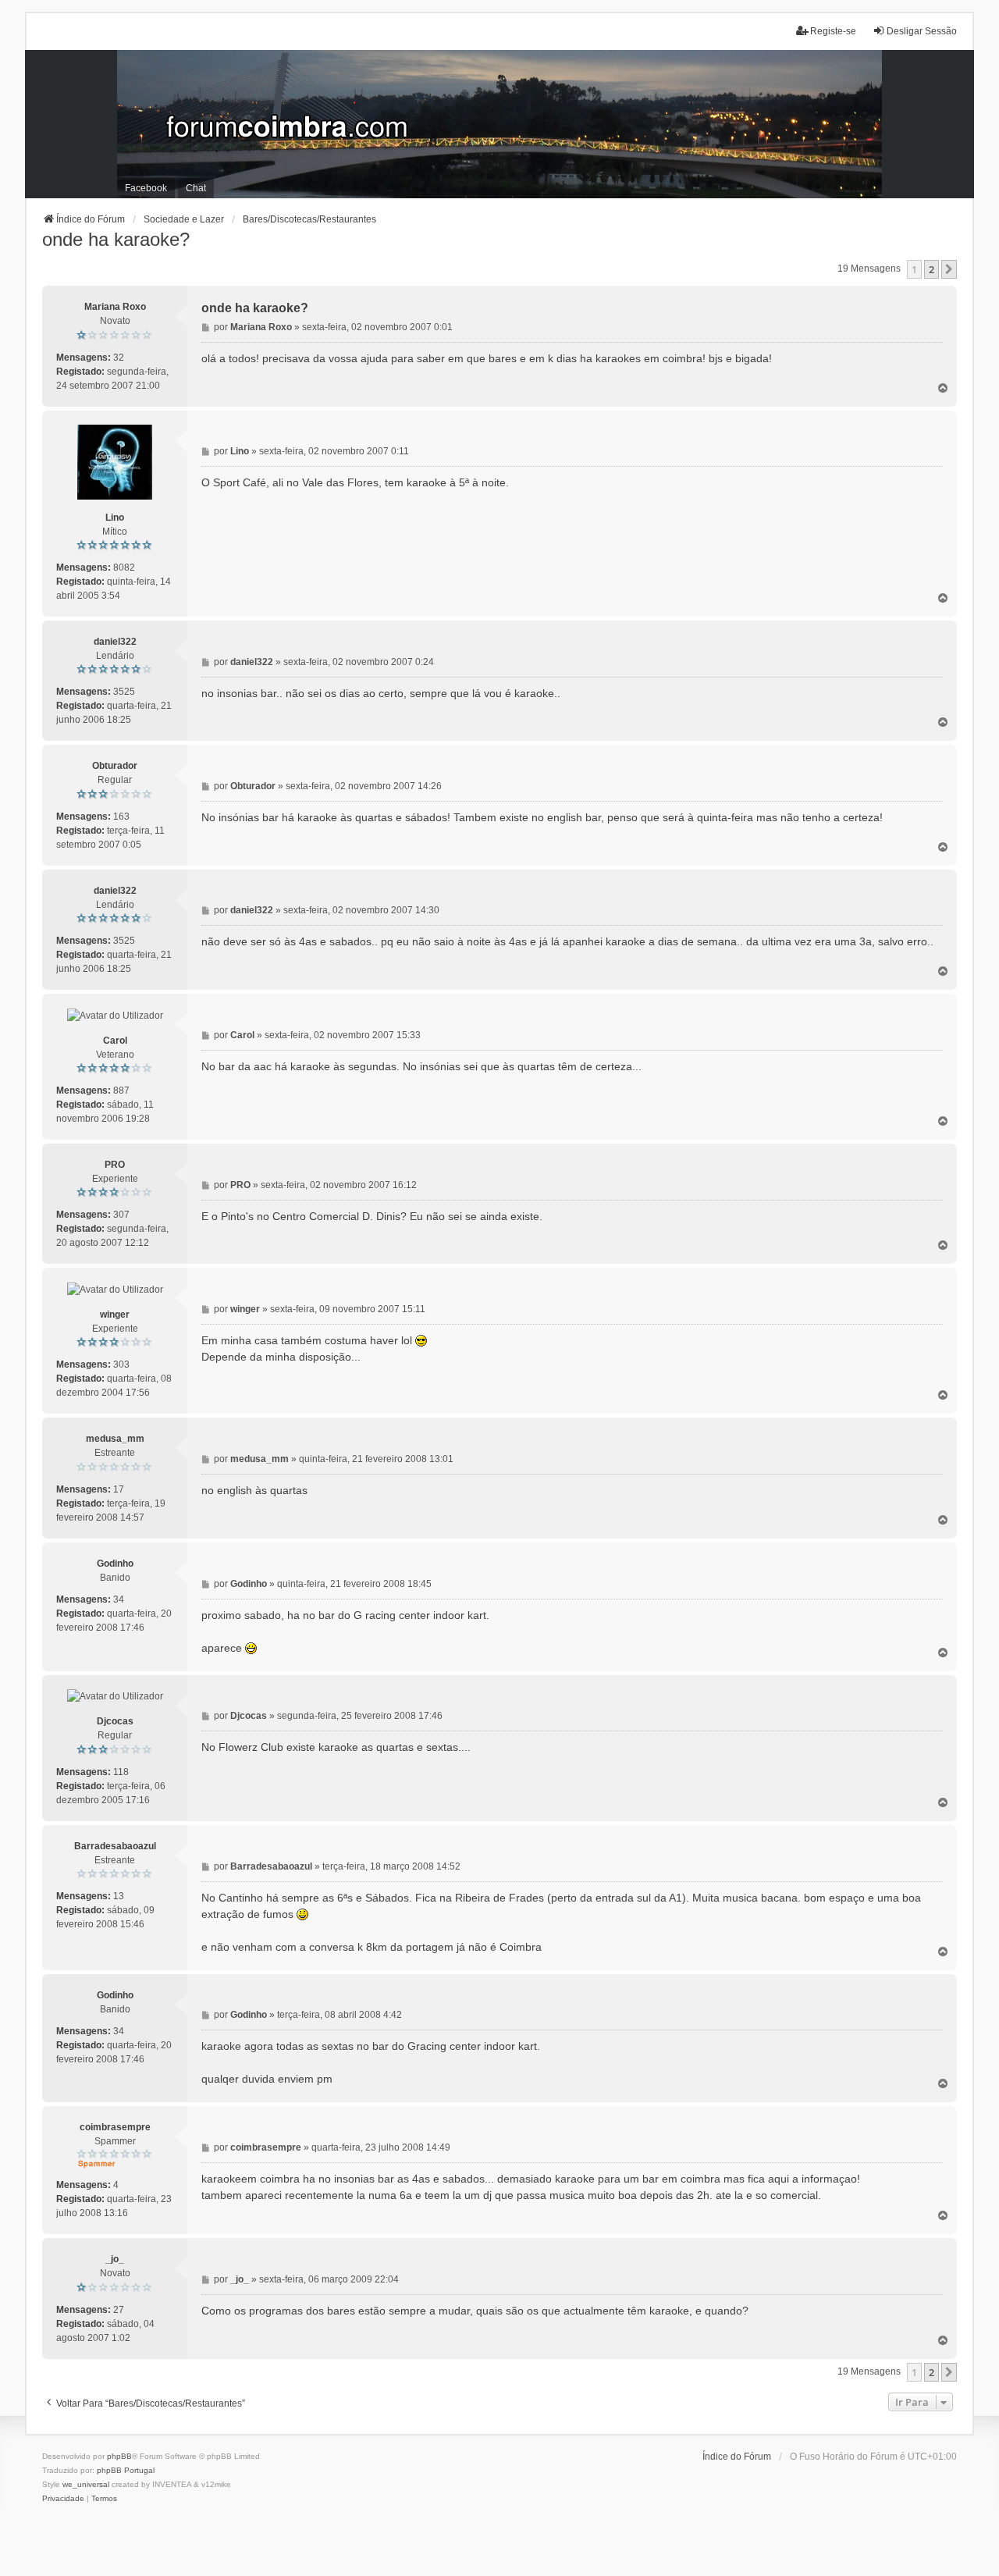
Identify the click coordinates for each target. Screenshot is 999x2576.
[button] (949, 269)
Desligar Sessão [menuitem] (922, 31)
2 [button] (931, 269)
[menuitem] (63, 2499)
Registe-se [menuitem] (833, 31)
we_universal (86, 2484)
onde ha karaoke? (116, 239)
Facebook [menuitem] (146, 188)
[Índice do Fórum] (499, 124)
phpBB (119, 2456)
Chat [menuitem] (196, 188)
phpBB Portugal (126, 2470)
